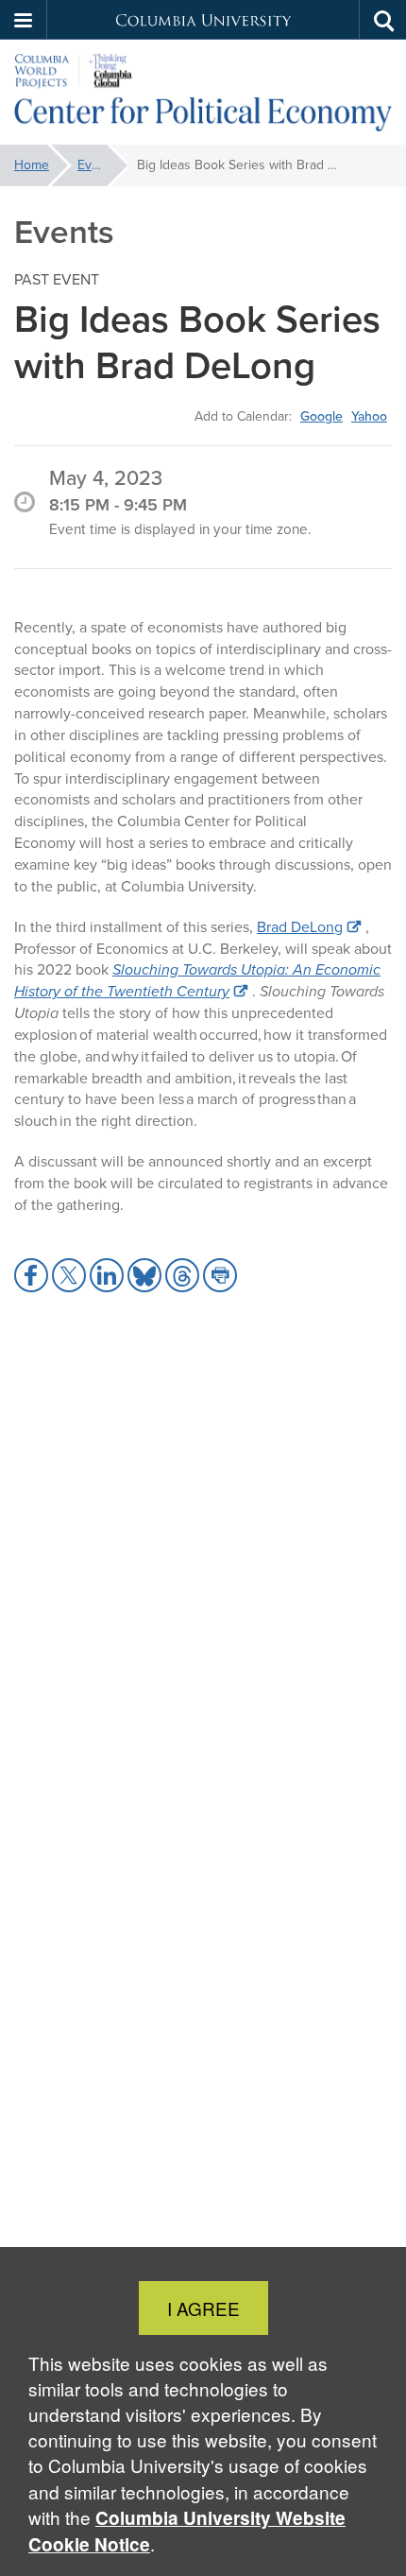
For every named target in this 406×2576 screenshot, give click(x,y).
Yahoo (369, 416)
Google (321, 416)
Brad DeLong (300, 927)
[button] (24, 20)
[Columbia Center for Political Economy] (203, 93)
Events (97, 165)
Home (32, 165)
